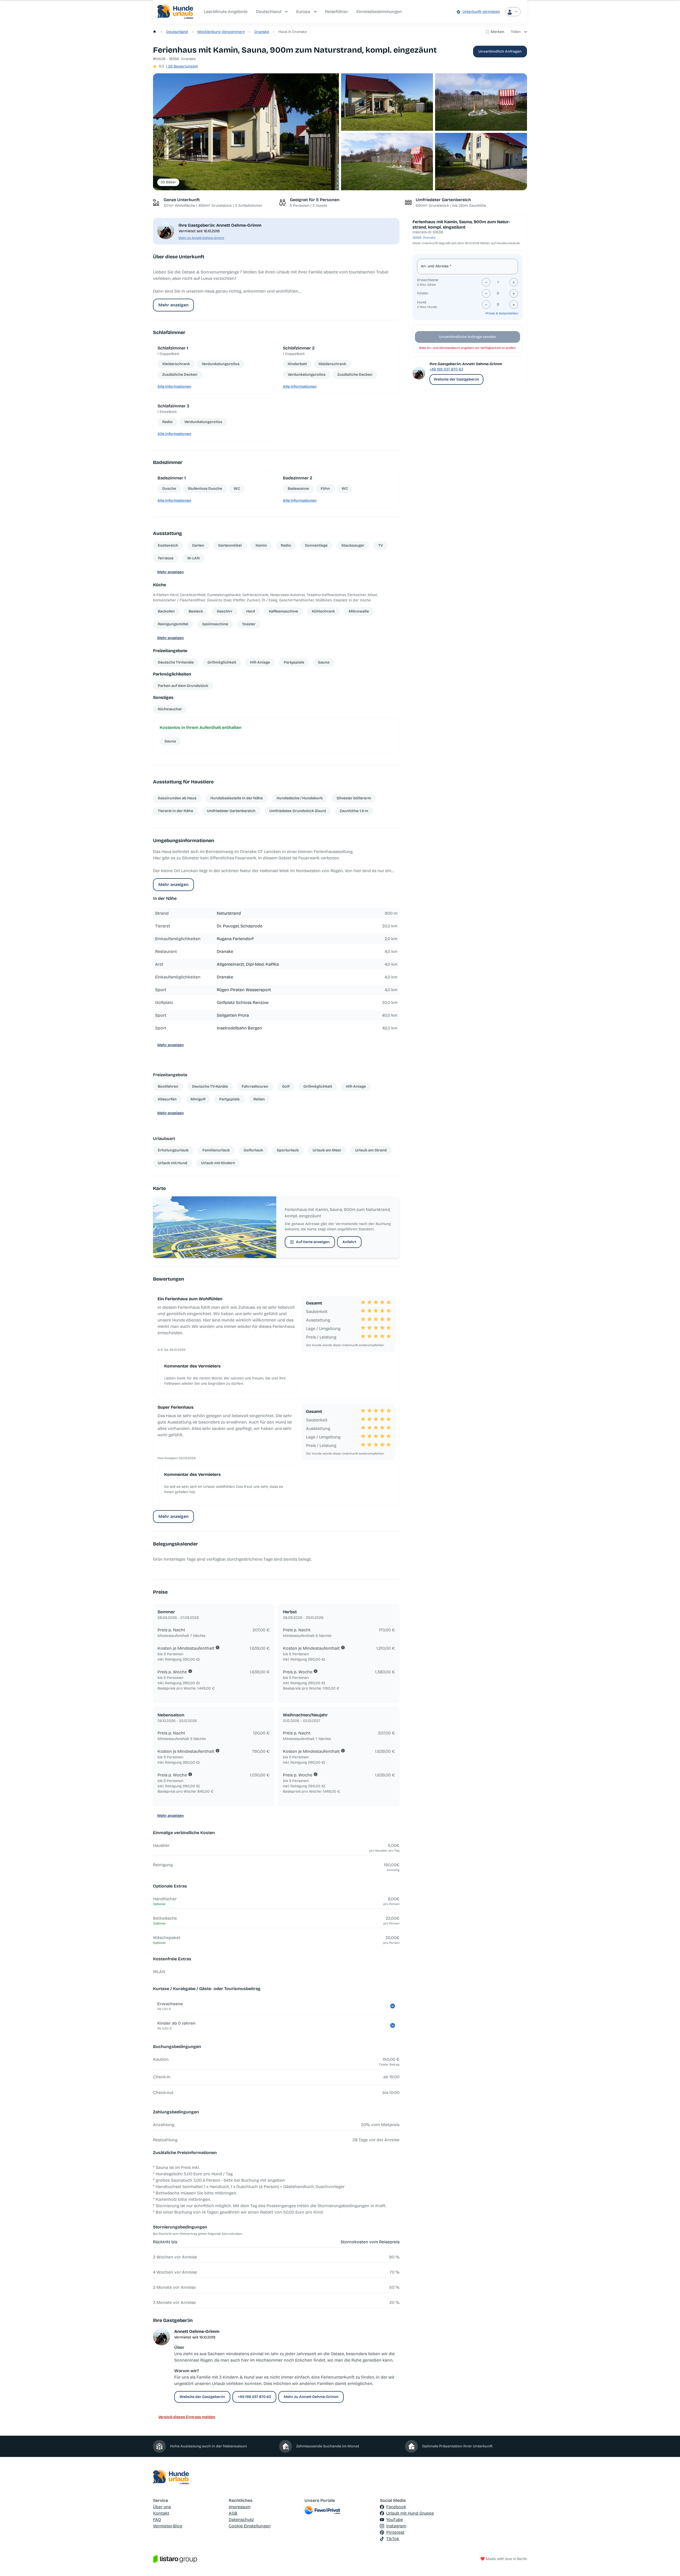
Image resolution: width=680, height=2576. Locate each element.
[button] (246, 132)
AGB (233, 2513)
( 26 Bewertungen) (182, 66)
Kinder (423, 293)
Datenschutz (241, 2520)
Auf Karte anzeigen (313, 1242)
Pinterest (395, 2532)
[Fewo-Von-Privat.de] (340, 2510)
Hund (422, 302)
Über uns (162, 2507)
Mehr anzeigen (173, 305)
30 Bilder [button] (168, 182)
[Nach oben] (668, 2564)
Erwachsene (428, 280)
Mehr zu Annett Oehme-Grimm (201, 238)
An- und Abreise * (436, 266)
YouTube (395, 2520)
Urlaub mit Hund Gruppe (410, 2513)
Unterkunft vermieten (481, 12)
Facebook (396, 2507)
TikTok (393, 2539)
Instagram (396, 2526)
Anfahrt (349, 1242)
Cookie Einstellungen (250, 2526)
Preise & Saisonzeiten (502, 313)
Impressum (240, 2507)
